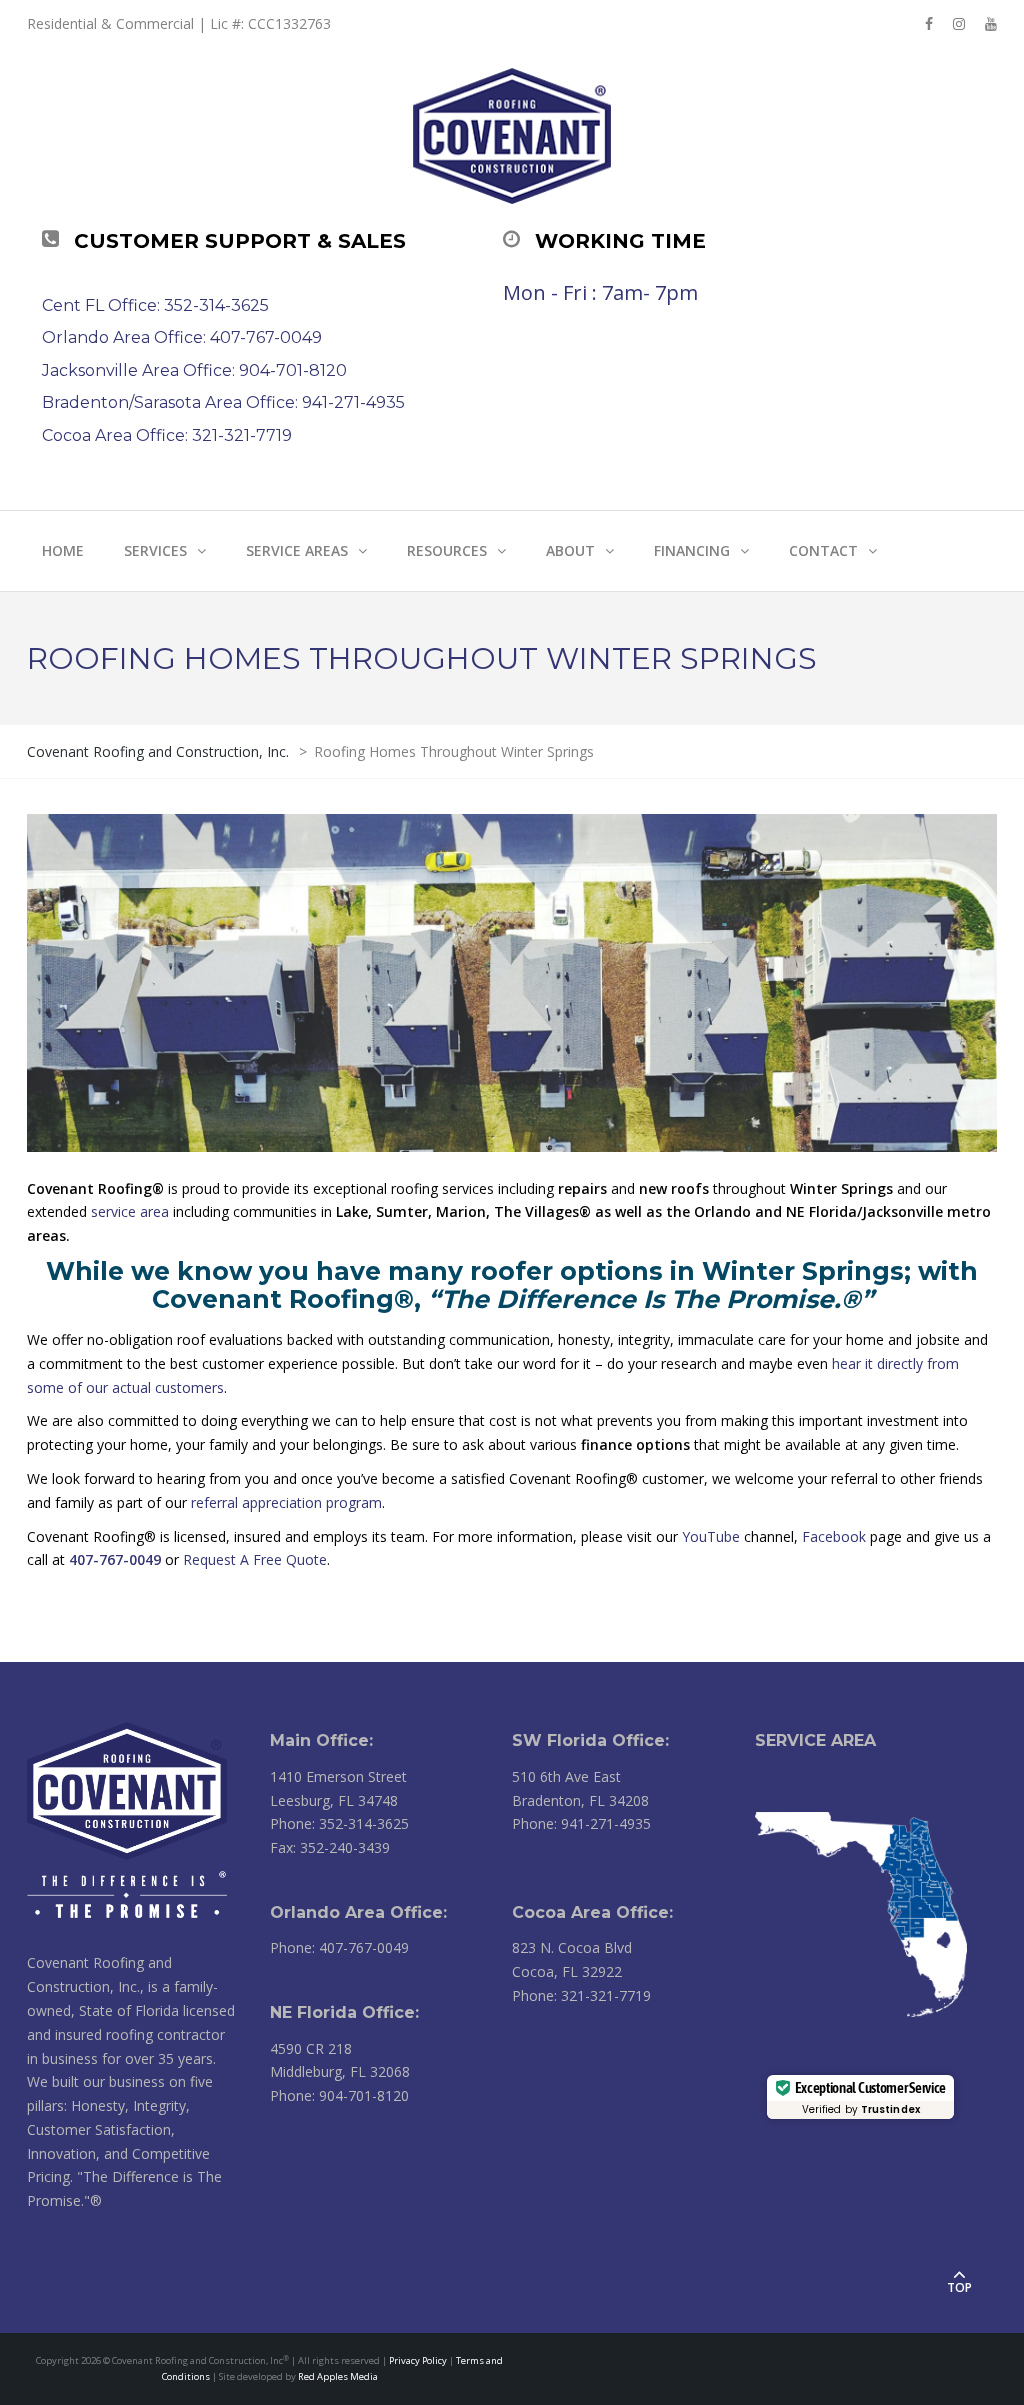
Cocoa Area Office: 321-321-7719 (167, 435)
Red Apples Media (338, 2376)
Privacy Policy (418, 2360)
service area (130, 1211)
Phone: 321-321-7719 (581, 1995)
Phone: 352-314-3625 (339, 1823)
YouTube (711, 1536)
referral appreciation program (286, 1502)
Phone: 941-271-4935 (581, 1823)
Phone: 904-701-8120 (339, 2095)
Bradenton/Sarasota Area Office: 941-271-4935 (223, 402)
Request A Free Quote (255, 1559)
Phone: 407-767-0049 (339, 1947)
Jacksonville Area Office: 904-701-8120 (194, 370)
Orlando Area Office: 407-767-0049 (182, 337)
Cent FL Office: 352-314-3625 (155, 305)
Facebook (834, 1536)
